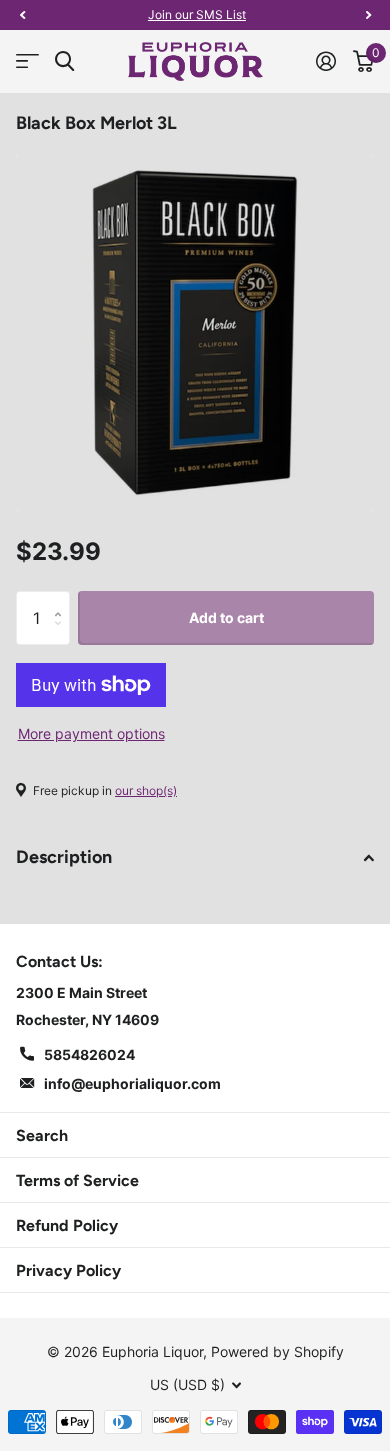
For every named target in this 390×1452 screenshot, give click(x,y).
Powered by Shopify (277, 1351)
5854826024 (89, 1054)
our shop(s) (146, 790)
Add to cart (226, 617)
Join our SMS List (197, 14)
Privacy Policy (68, 1270)
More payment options (91, 733)
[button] (22, 15)
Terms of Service (77, 1180)
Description (64, 857)
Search (42, 1135)
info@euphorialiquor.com (132, 1083)
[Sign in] (325, 61)
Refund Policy (67, 1225)
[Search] (64, 61)
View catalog (27, 61)
